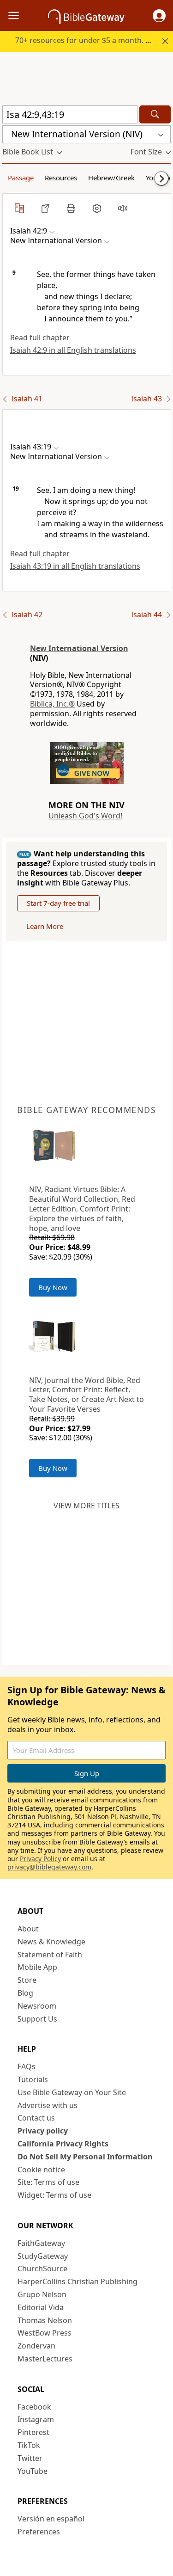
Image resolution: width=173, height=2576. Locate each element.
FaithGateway (41, 2243)
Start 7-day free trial (58, 903)
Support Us (37, 2019)
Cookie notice (41, 2170)
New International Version (79, 648)
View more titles (86, 1506)
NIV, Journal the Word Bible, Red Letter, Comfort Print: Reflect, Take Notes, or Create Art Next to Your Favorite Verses (86, 1395)
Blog (25, 1993)
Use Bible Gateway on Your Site (72, 2092)
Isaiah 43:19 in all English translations (75, 566)
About (28, 1929)
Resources (61, 178)
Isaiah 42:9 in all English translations (73, 350)
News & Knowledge (51, 1942)
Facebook (34, 2407)
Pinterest (33, 2432)
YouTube (33, 2471)
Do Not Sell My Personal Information (85, 2157)
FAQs (27, 2066)
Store (27, 1980)
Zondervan (36, 2346)
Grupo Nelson (42, 2294)
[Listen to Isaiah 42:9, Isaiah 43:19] (123, 208)
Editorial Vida (41, 2307)
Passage (21, 178)
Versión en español (51, 2519)
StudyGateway (43, 2256)
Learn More (45, 926)
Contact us (36, 2118)
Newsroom (37, 2006)
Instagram (36, 2419)
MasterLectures (45, 2359)
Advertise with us (48, 2105)
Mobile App (37, 1967)
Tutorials (33, 2079)
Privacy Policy (40, 1859)
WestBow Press (45, 2333)
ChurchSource (42, 2269)
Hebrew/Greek (111, 178)
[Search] (155, 114)
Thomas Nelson (45, 2320)
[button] (159, 16)
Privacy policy (43, 2131)
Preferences (39, 2532)
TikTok (29, 2445)
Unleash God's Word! (85, 816)
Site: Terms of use (48, 2182)
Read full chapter (40, 338)
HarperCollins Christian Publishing (78, 2281)
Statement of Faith (50, 1955)
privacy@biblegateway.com (49, 1867)
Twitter (30, 2458)
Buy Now (53, 1287)
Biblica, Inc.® (52, 704)
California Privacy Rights (63, 2144)
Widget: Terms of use (54, 2195)
